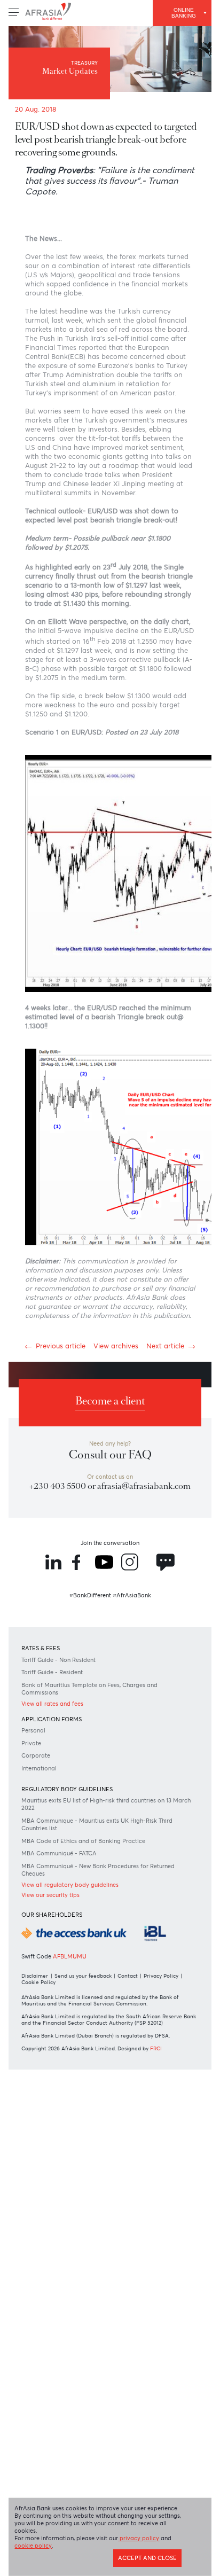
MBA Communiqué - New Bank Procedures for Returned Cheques (99, 2093)
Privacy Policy (44, 2236)
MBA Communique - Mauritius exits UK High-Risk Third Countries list (103, 2044)
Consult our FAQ (110, 1630)
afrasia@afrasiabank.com (110, 1677)
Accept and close (140, 2563)
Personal (38, 1942)
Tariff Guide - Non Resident (68, 1865)
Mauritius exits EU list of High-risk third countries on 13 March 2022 (103, 2022)
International (45, 1983)
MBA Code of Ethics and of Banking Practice (97, 2062)
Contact (140, 2229)
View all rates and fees (61, 1913)
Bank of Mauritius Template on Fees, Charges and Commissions (105, 1896)
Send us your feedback (91, 2229)
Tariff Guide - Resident (60, 1879)
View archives (116, 1511)
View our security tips (59, 2120)
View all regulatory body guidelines (81, 2109)
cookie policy (74, 2549)
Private (36, 1956)
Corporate (41, 1969)
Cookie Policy (89, 2236)
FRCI (172, 2321)
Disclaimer (39, 2229)
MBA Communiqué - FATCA (68, 2075)
